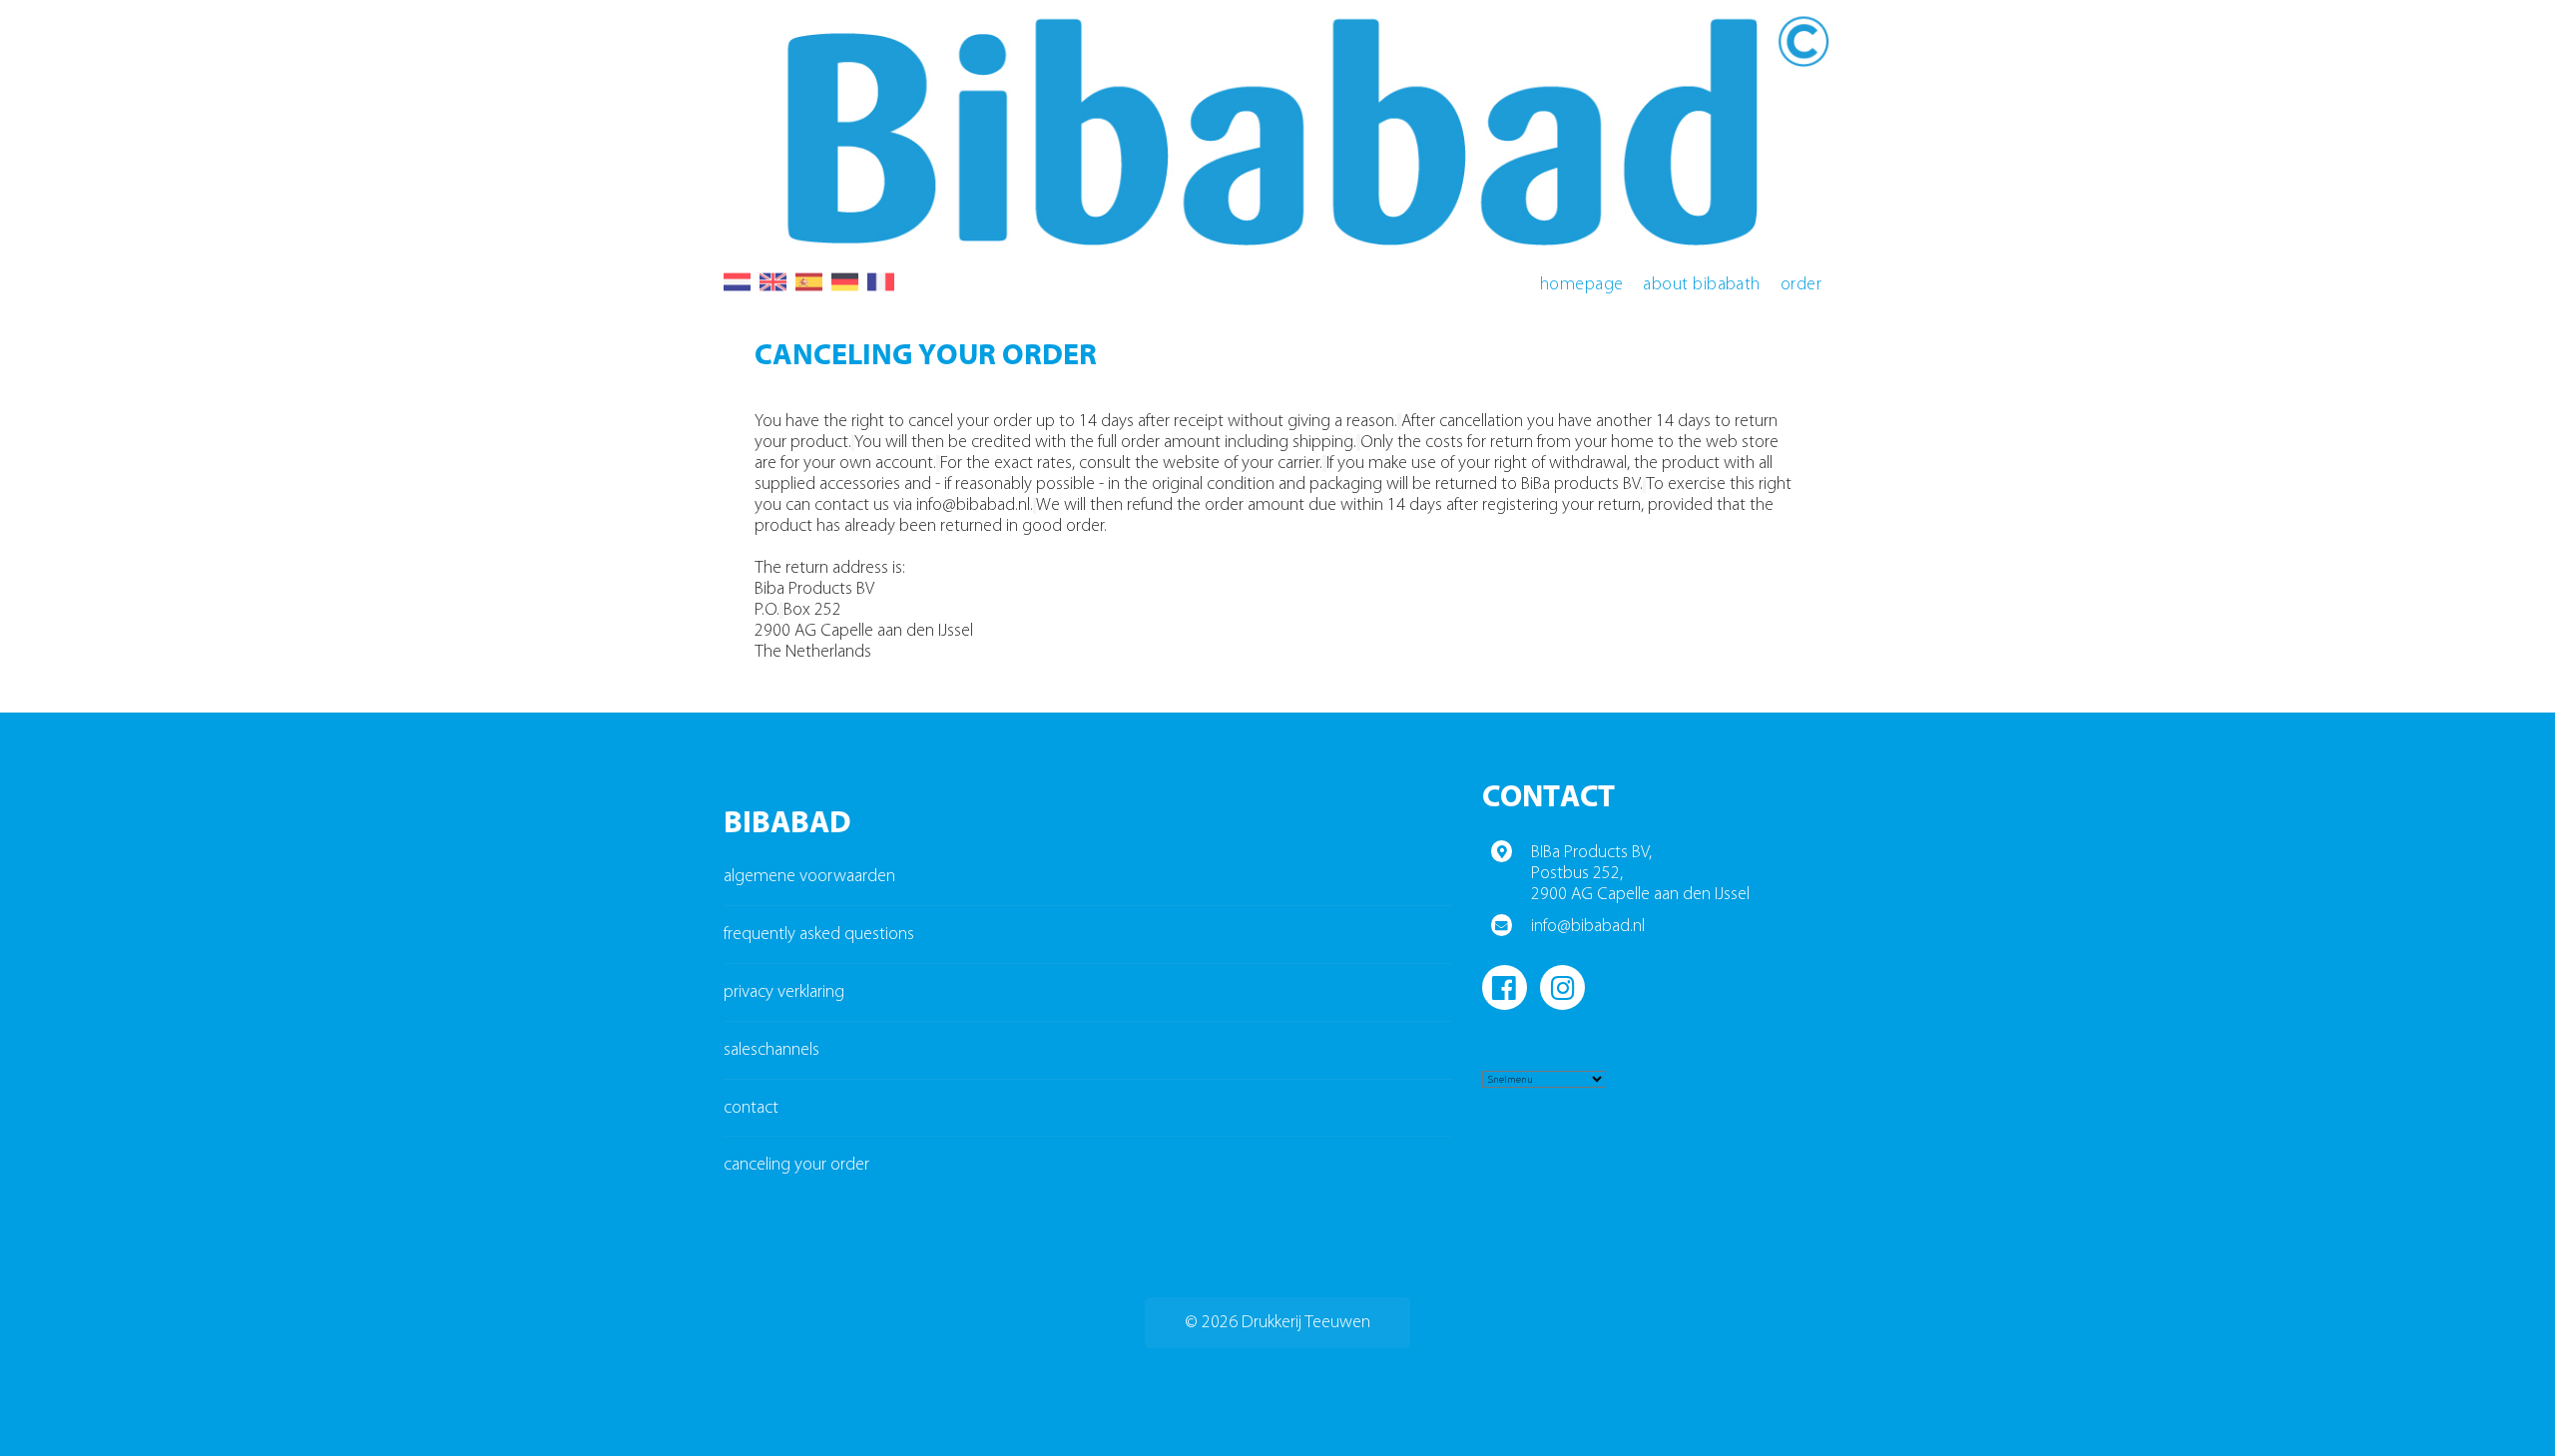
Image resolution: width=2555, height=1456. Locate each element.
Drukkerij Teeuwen (1306, 1323)
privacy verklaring (784, 992)
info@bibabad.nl (1588, 927)
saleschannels (771, 1050)
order (1801, 285)
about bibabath (1701, 285)
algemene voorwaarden (809, 877)
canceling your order (796, 1165)
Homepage (1582, 285)
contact (751, 1108)
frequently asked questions (819, 935)
